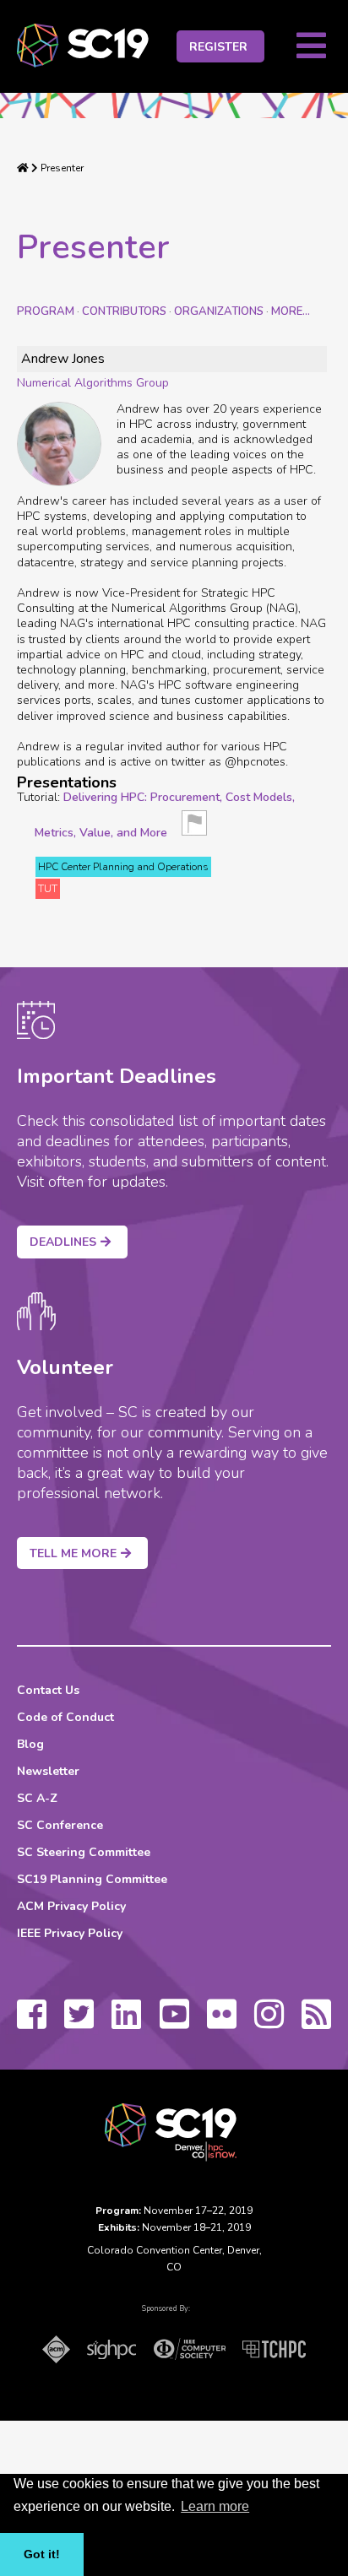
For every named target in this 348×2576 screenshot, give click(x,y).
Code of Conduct (65, 1717)
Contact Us (48, 1690)
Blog (30, 1744)
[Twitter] (79, 2022)
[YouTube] (174, 2022)
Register (218, 47)
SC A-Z (37, 1798)
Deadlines (63, 1242)
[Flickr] (222, 2022)
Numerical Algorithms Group (93, 383)
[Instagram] (269, 2022)
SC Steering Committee (84, 1852)
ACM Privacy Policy (71, 1906)
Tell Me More (73, 1553)
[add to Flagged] (194, 828)
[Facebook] (32, 2022)
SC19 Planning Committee (92, 1879)
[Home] (23, 168)
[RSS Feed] (316, 2022)
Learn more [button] (215, 2506)
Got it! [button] (42, 2554)
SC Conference (60, 1825)
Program (46, 311)
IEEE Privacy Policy (70, 1933)
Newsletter (48, 1771)
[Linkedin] (126, 2022)
